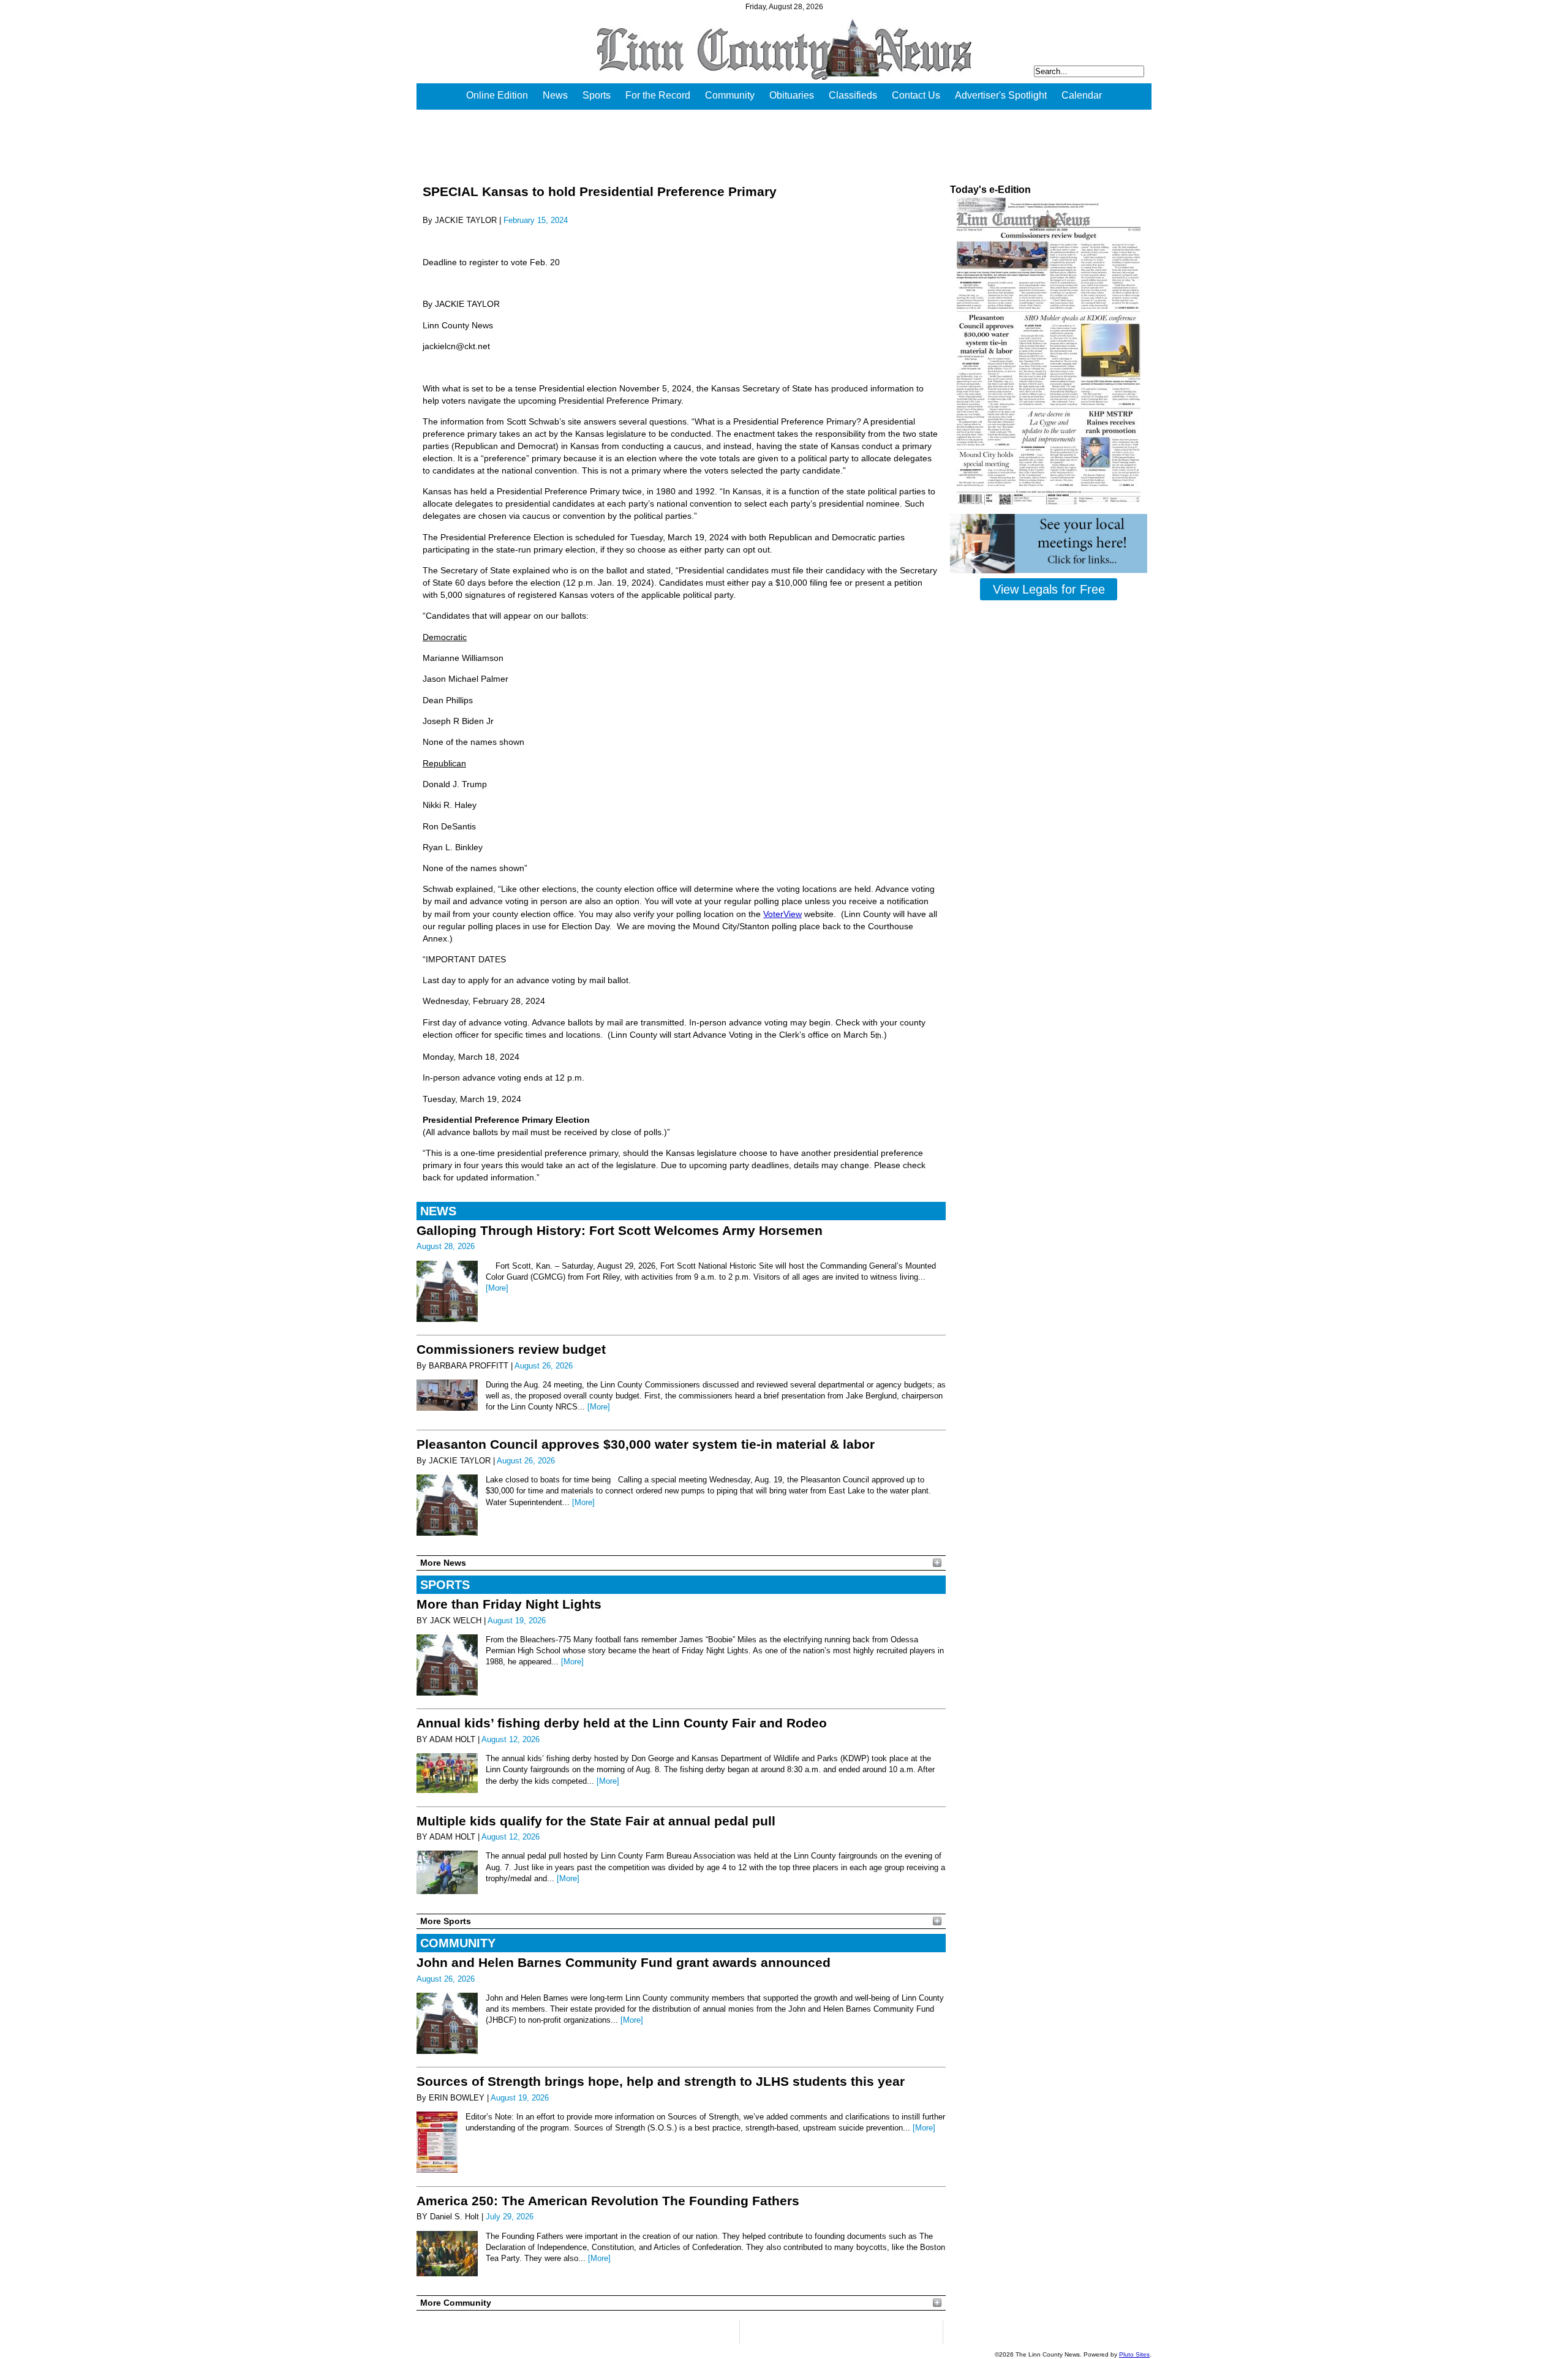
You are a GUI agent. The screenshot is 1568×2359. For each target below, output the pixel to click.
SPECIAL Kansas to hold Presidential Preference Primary (600, 191)
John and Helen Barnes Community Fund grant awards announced (624, 1962)
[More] (497, 1288)
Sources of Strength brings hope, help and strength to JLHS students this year (661, 2081)
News (555, 95)
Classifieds (853, 95)
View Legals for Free (1049, 589)
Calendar (1082, 95)
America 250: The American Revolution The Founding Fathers (608, 2201)
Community (730, 95)
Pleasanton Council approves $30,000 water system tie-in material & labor (646, 1444)
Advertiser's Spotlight (1001, 95)
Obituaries (792, 95)
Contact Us (916, 95)
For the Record (658, 95)
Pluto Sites (1134, 2354)
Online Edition (497, 95)
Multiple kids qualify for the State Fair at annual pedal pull (596, 1821)
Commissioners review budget (511, 1349)
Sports (597, 95)
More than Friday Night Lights (509, 1604)
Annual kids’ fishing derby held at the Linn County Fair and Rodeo (622, 1723)
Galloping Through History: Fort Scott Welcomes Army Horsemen (620, 1230)
